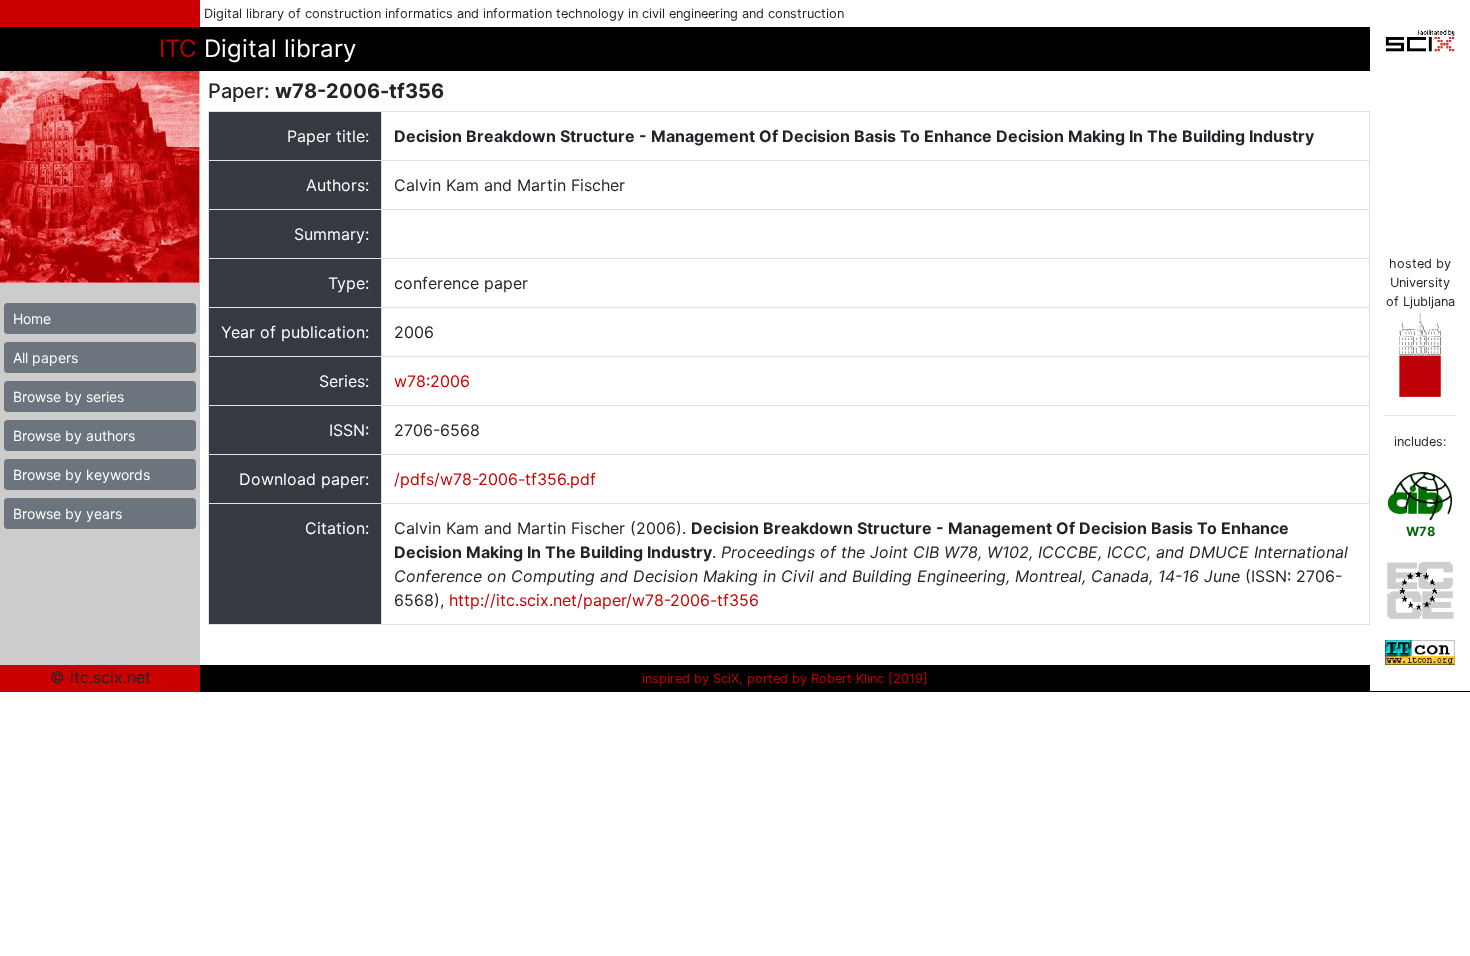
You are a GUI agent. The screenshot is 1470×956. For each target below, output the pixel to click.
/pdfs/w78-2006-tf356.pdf (495, 479)
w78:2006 (432, 381)
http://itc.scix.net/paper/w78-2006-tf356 (604, 600)
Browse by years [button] (67, 513)
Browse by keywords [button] (81, 474)
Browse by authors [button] (74, 435)
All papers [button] (45, 357)
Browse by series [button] (68, 396)
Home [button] (32, 318)
